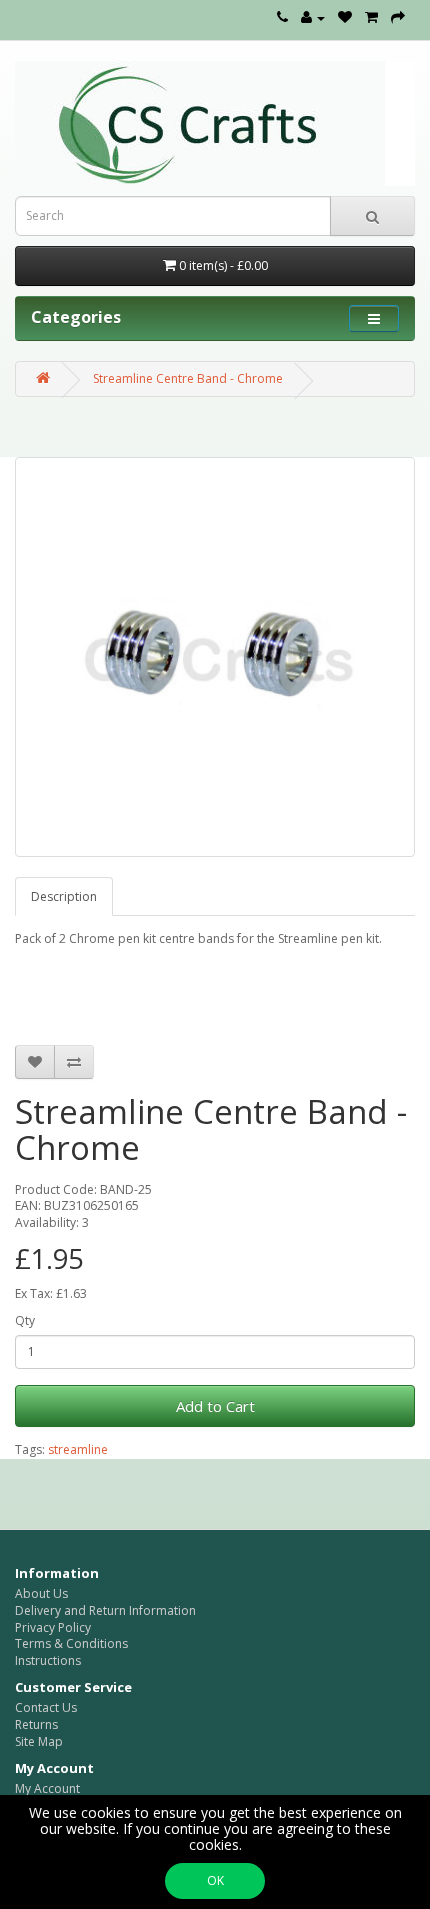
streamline (78, 1449)
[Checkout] (398, 17)
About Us (41, 1593)
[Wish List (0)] (345, 17)
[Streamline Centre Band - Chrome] (215, 657)
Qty (25, 1321)
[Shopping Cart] (371, 17)
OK (215, 1880)
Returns (36, 1724)
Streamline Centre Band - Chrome (188, 378)
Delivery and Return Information (105, 1610)
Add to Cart (215, 1406)
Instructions (48, 1660)
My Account (47, 1788)
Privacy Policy (53, 1627)
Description (64, 896)
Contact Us (46, 1707)
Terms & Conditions (71, 1643)
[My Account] (313, 17)
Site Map (39, 1741)
